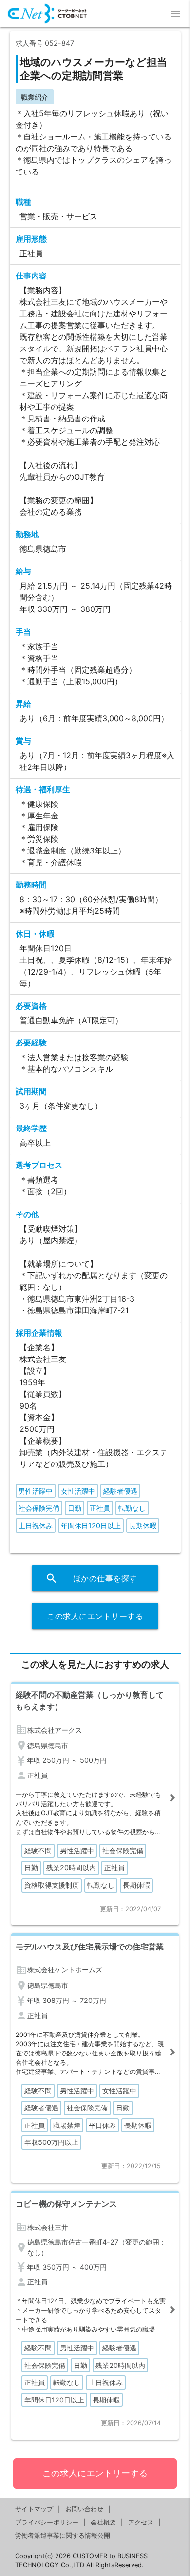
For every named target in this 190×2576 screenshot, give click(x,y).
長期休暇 (143, 1525)
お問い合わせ (84, 2509)
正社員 (100, 1508)
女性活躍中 (78, 1491)
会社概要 (103, 2522)
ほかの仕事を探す (91, 1578)
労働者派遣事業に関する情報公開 (63, 2535)
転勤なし (132, 1508)
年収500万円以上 (51, 2142)
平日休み (102, 2125)
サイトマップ (34, 2509)
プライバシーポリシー (47, 2522)
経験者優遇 (120, 1491)
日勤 (75, 1508)
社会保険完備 (39, 1508)
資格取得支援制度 (52, 1885)
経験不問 (38, 1851)
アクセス (141, 2522)
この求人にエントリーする (95, 1616)
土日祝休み (36, 1525)
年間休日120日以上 (91, 1525)
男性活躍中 (36, 1491)
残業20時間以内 (71, 1868)
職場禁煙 (67, 2125)
